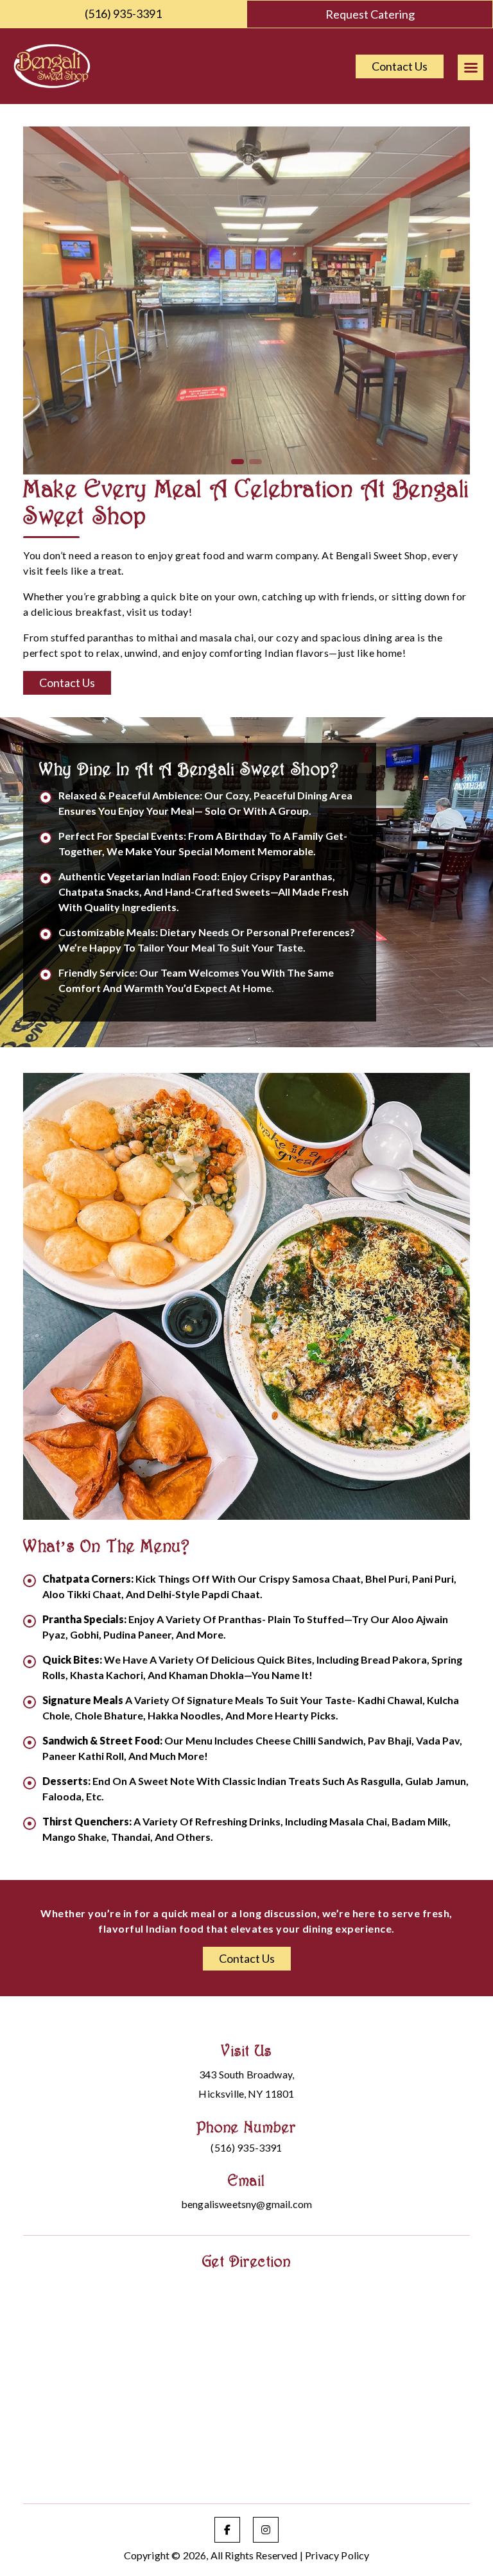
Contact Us (400, 66)
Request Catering (370, 14)
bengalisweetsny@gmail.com (246, 2204)
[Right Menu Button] (471, 67)
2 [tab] (255, 462)
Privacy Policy (337, 2555)
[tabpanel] (246, 300)
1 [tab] (238, 462)
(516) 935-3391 (123, 13)
